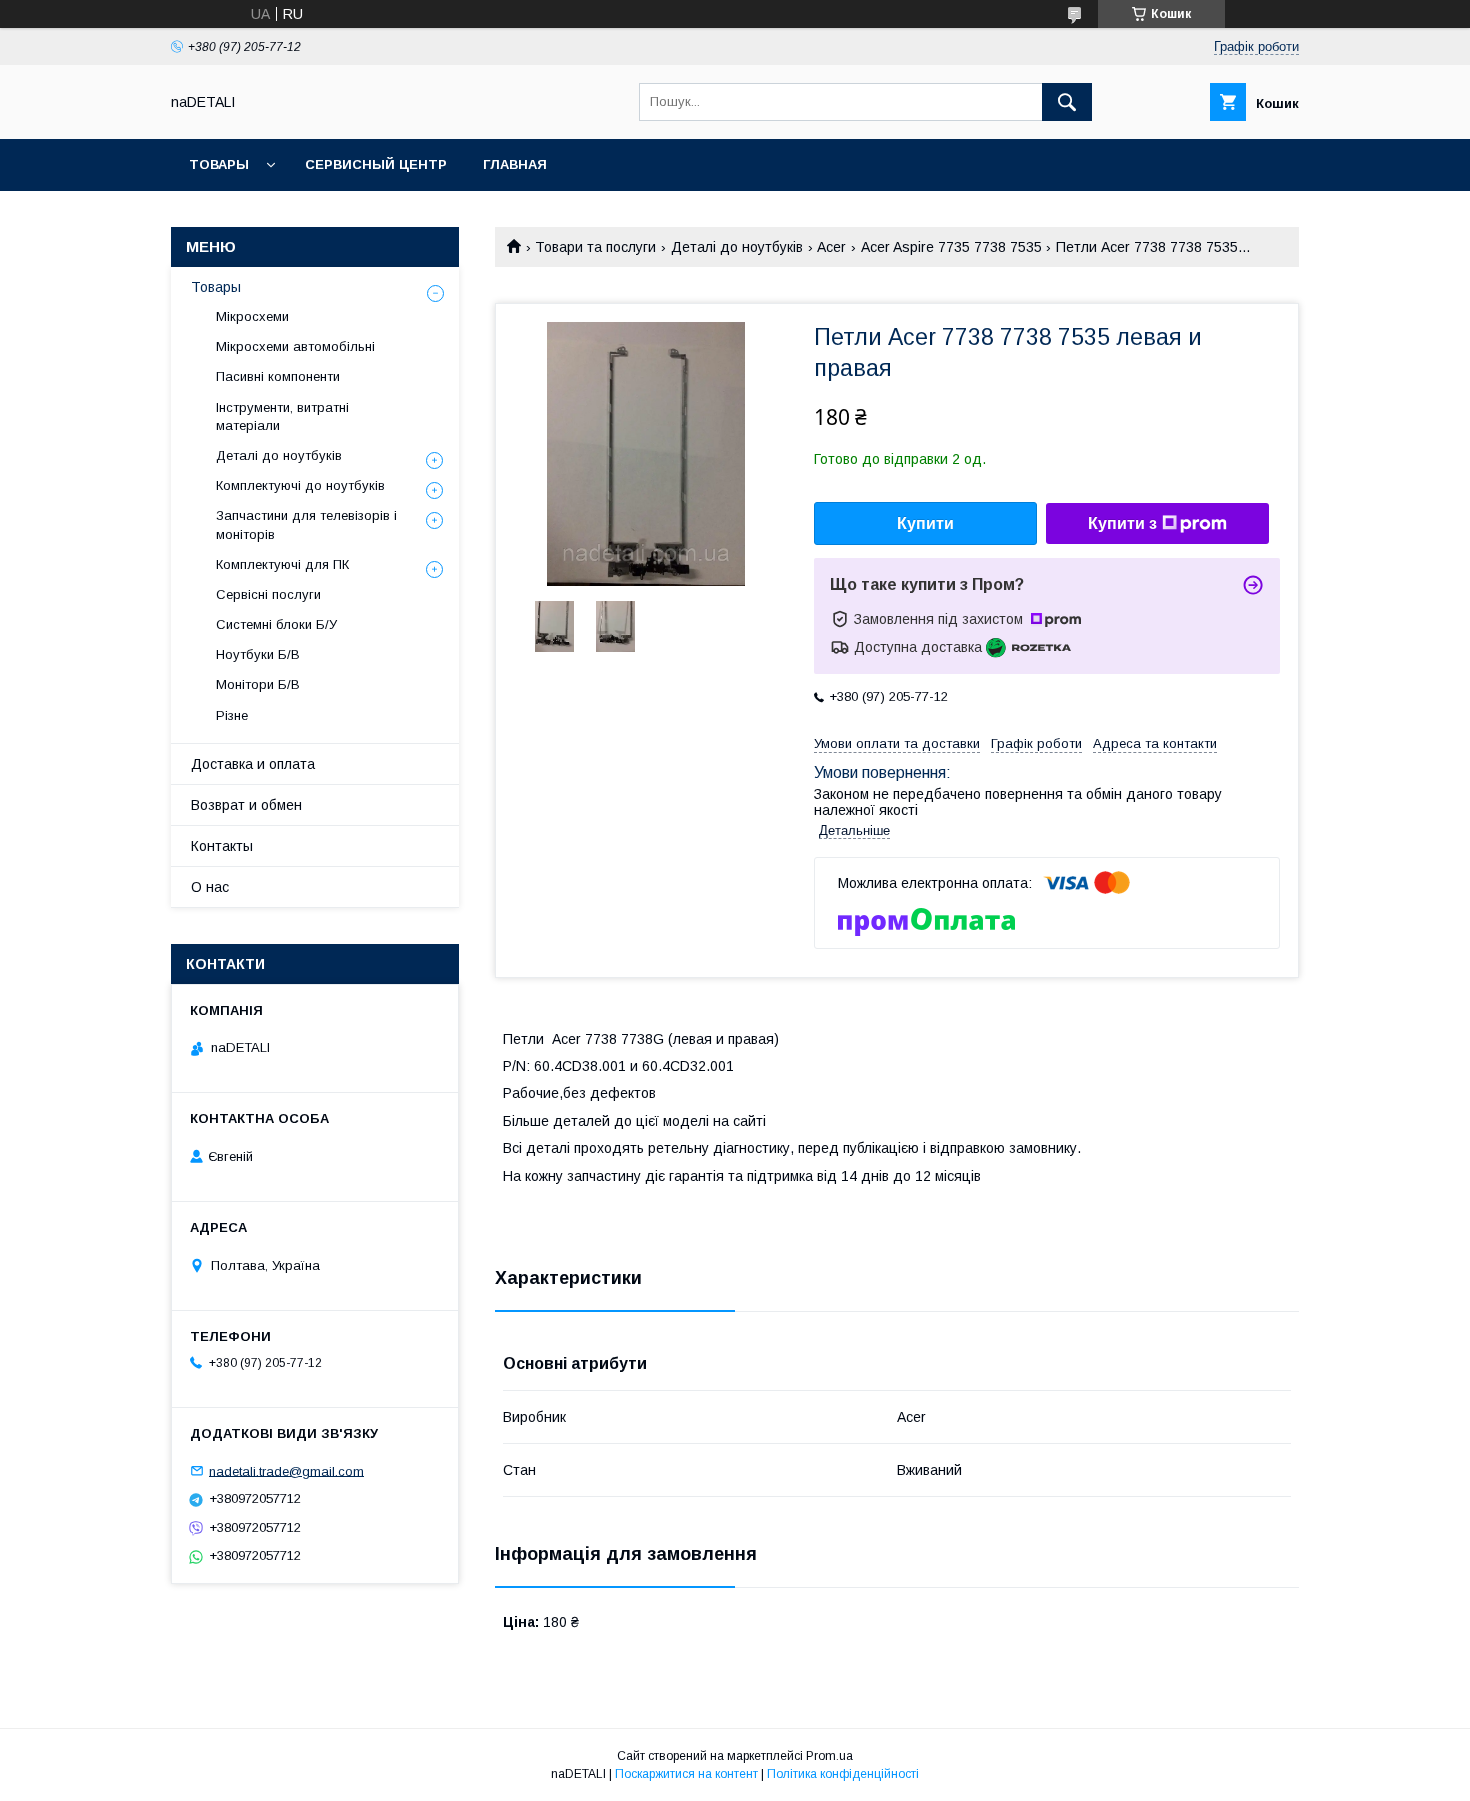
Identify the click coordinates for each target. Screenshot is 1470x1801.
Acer (831, 247)
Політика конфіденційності (843, 1774)
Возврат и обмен (246, 805)
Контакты (222, 846)
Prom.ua (829, 1756)
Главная (515, 164)
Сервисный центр (376, 164)
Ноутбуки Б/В (258, 654)
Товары (219, 164)
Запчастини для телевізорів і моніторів (306, 524)
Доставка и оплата (253, 764)
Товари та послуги (595, 247)
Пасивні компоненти (278, 376)
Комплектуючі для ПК (282, 564)
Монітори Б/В (258, 684)
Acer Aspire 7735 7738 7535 (951, 247)
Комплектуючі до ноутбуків (300, 485)
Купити (925, 523)
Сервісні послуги (268, 594)
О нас (210, 887)
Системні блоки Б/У (276, 624)
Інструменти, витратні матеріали (282, 416)
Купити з (1122, 523)
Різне (232, 715)
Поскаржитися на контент (686, 1774)
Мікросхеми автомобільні (295, 346)
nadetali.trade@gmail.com (286, 1470)
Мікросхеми (252, 316)
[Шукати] (1067, 102)
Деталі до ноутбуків (737, 247)
